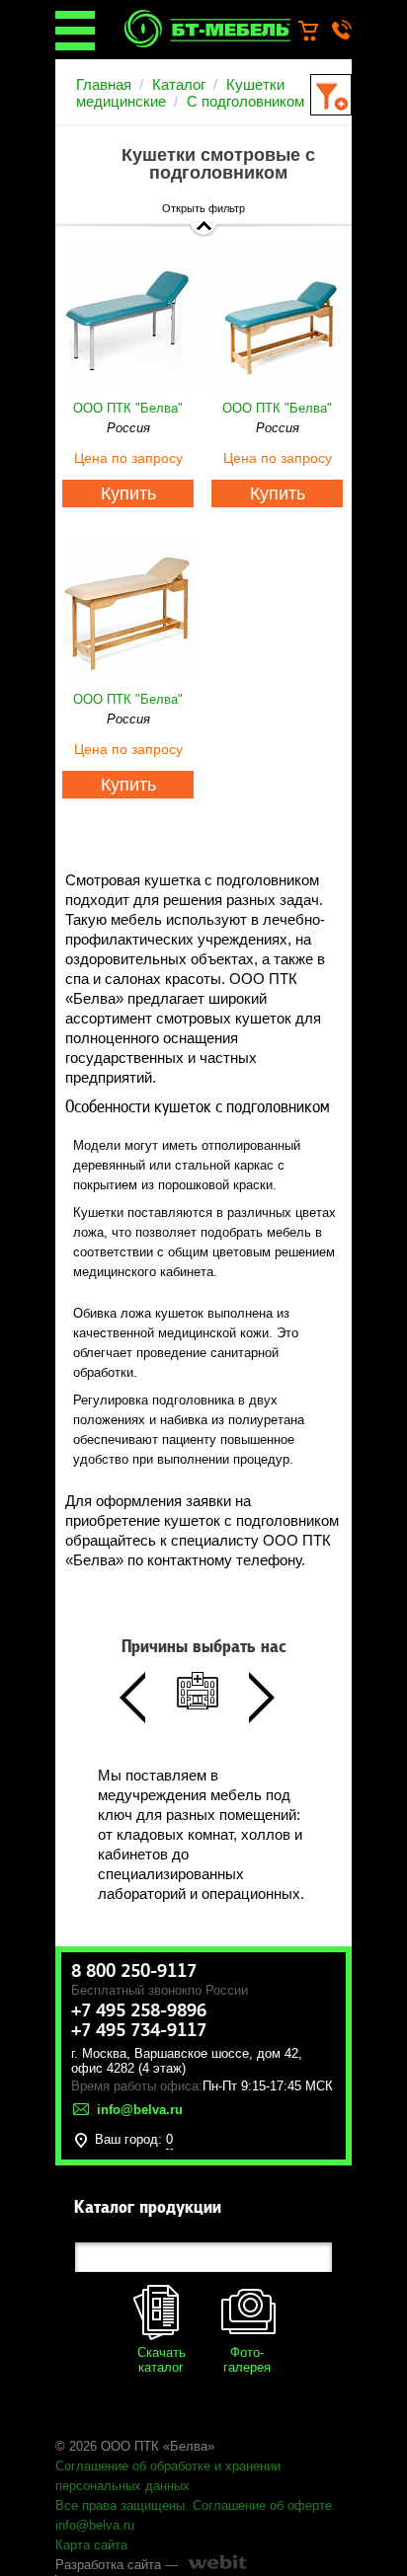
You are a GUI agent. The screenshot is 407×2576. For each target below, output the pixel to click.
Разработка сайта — (117, 2565)
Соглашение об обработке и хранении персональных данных (168, 2476)
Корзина (318, 32)
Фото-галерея (247, 2360)
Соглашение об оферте (262, 2505)
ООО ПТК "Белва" (128, 408)
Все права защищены (120, 2505)
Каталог (179, 84)
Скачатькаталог (162, 2360)
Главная (104, 84)
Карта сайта (91, 2545)
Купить (128, 493)
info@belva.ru (95, 2525)
